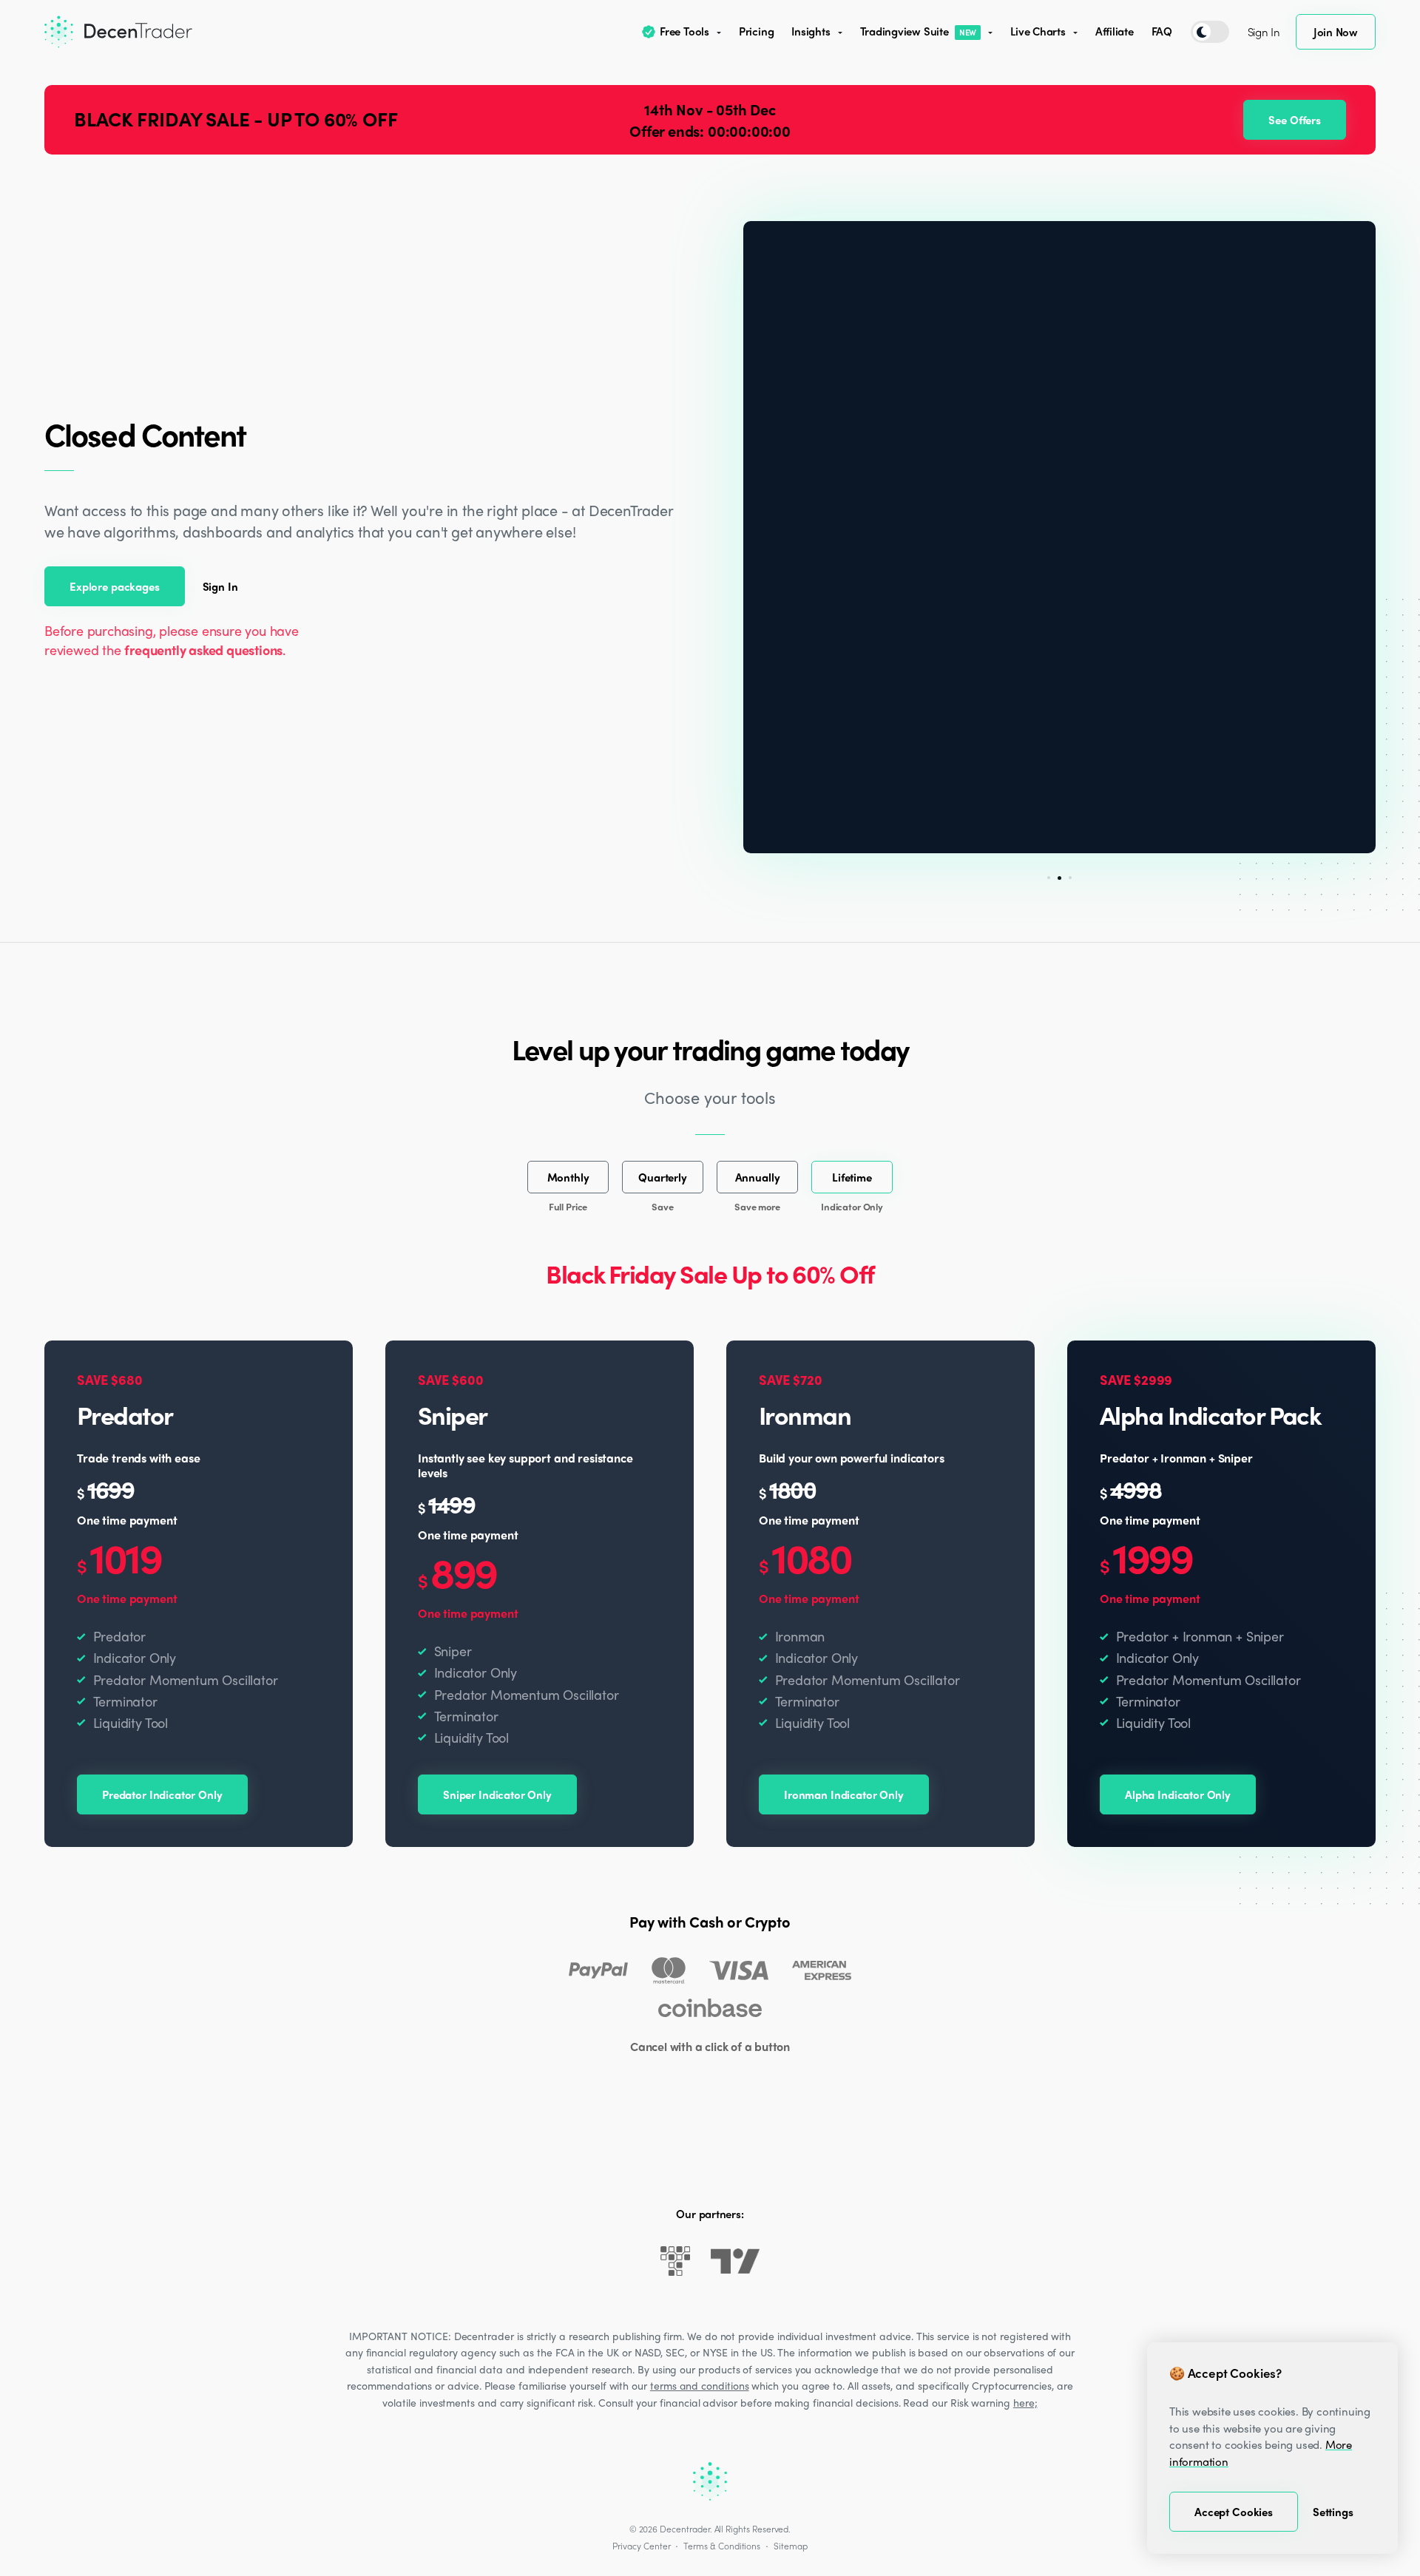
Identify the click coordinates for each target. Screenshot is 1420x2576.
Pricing (756, 31)
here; (1025, 2402)
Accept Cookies (1234, 2512)
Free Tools (684, 31)
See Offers (1295, 120)
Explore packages (115, 586)
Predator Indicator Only (162, 1794)
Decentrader (684, 2529)
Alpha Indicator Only (1178, 1794)
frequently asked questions (203, 650)
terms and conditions (700, 2385)
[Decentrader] (118, 32)
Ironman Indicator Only (844, 1794)
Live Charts (1038, 31)
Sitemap (791, 2546)
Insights (811, 31)
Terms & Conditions (722, 2546)
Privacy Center (641, 2546)
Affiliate (1115, 31)
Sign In (1264, 32)
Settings (1333, 2512)
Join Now (1336, 32)
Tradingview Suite (919, 31)
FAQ (1162, 31)
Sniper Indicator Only (497, 1794)
